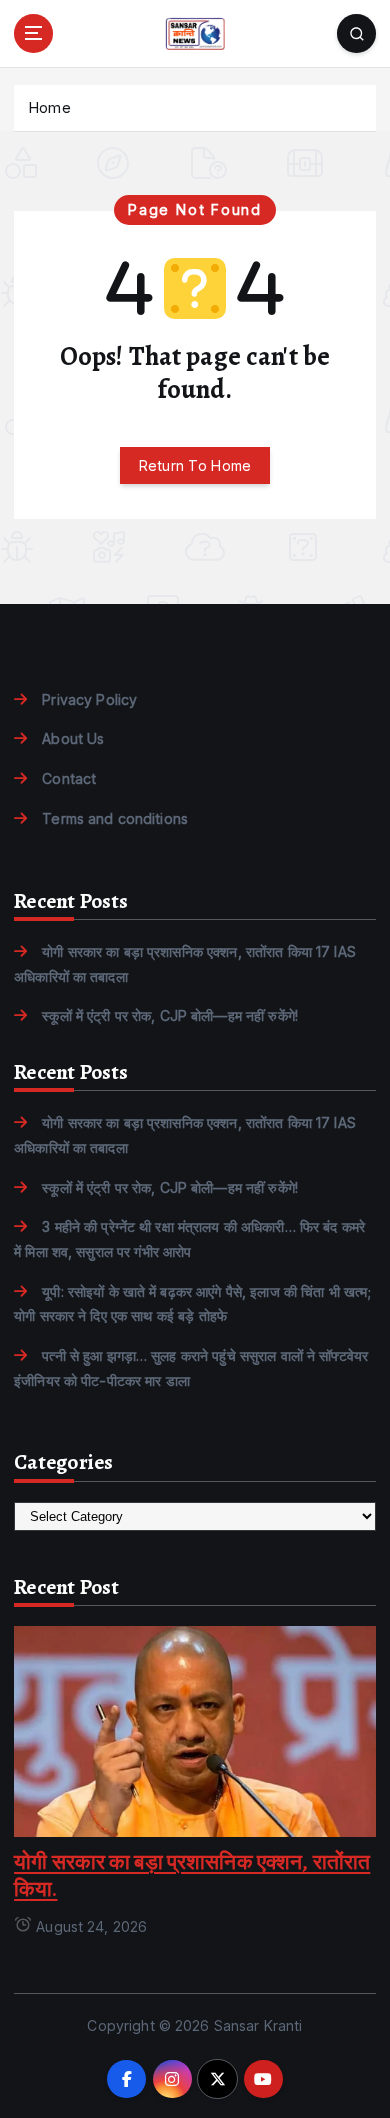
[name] (195, 1729)
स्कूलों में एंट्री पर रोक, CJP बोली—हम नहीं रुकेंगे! (170, 1015)
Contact (69, 778)
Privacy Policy (89, 699)
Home (49, 107)
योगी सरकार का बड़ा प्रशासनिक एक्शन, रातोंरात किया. (192, 1875)
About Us (73, 738)
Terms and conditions (115, 818)
